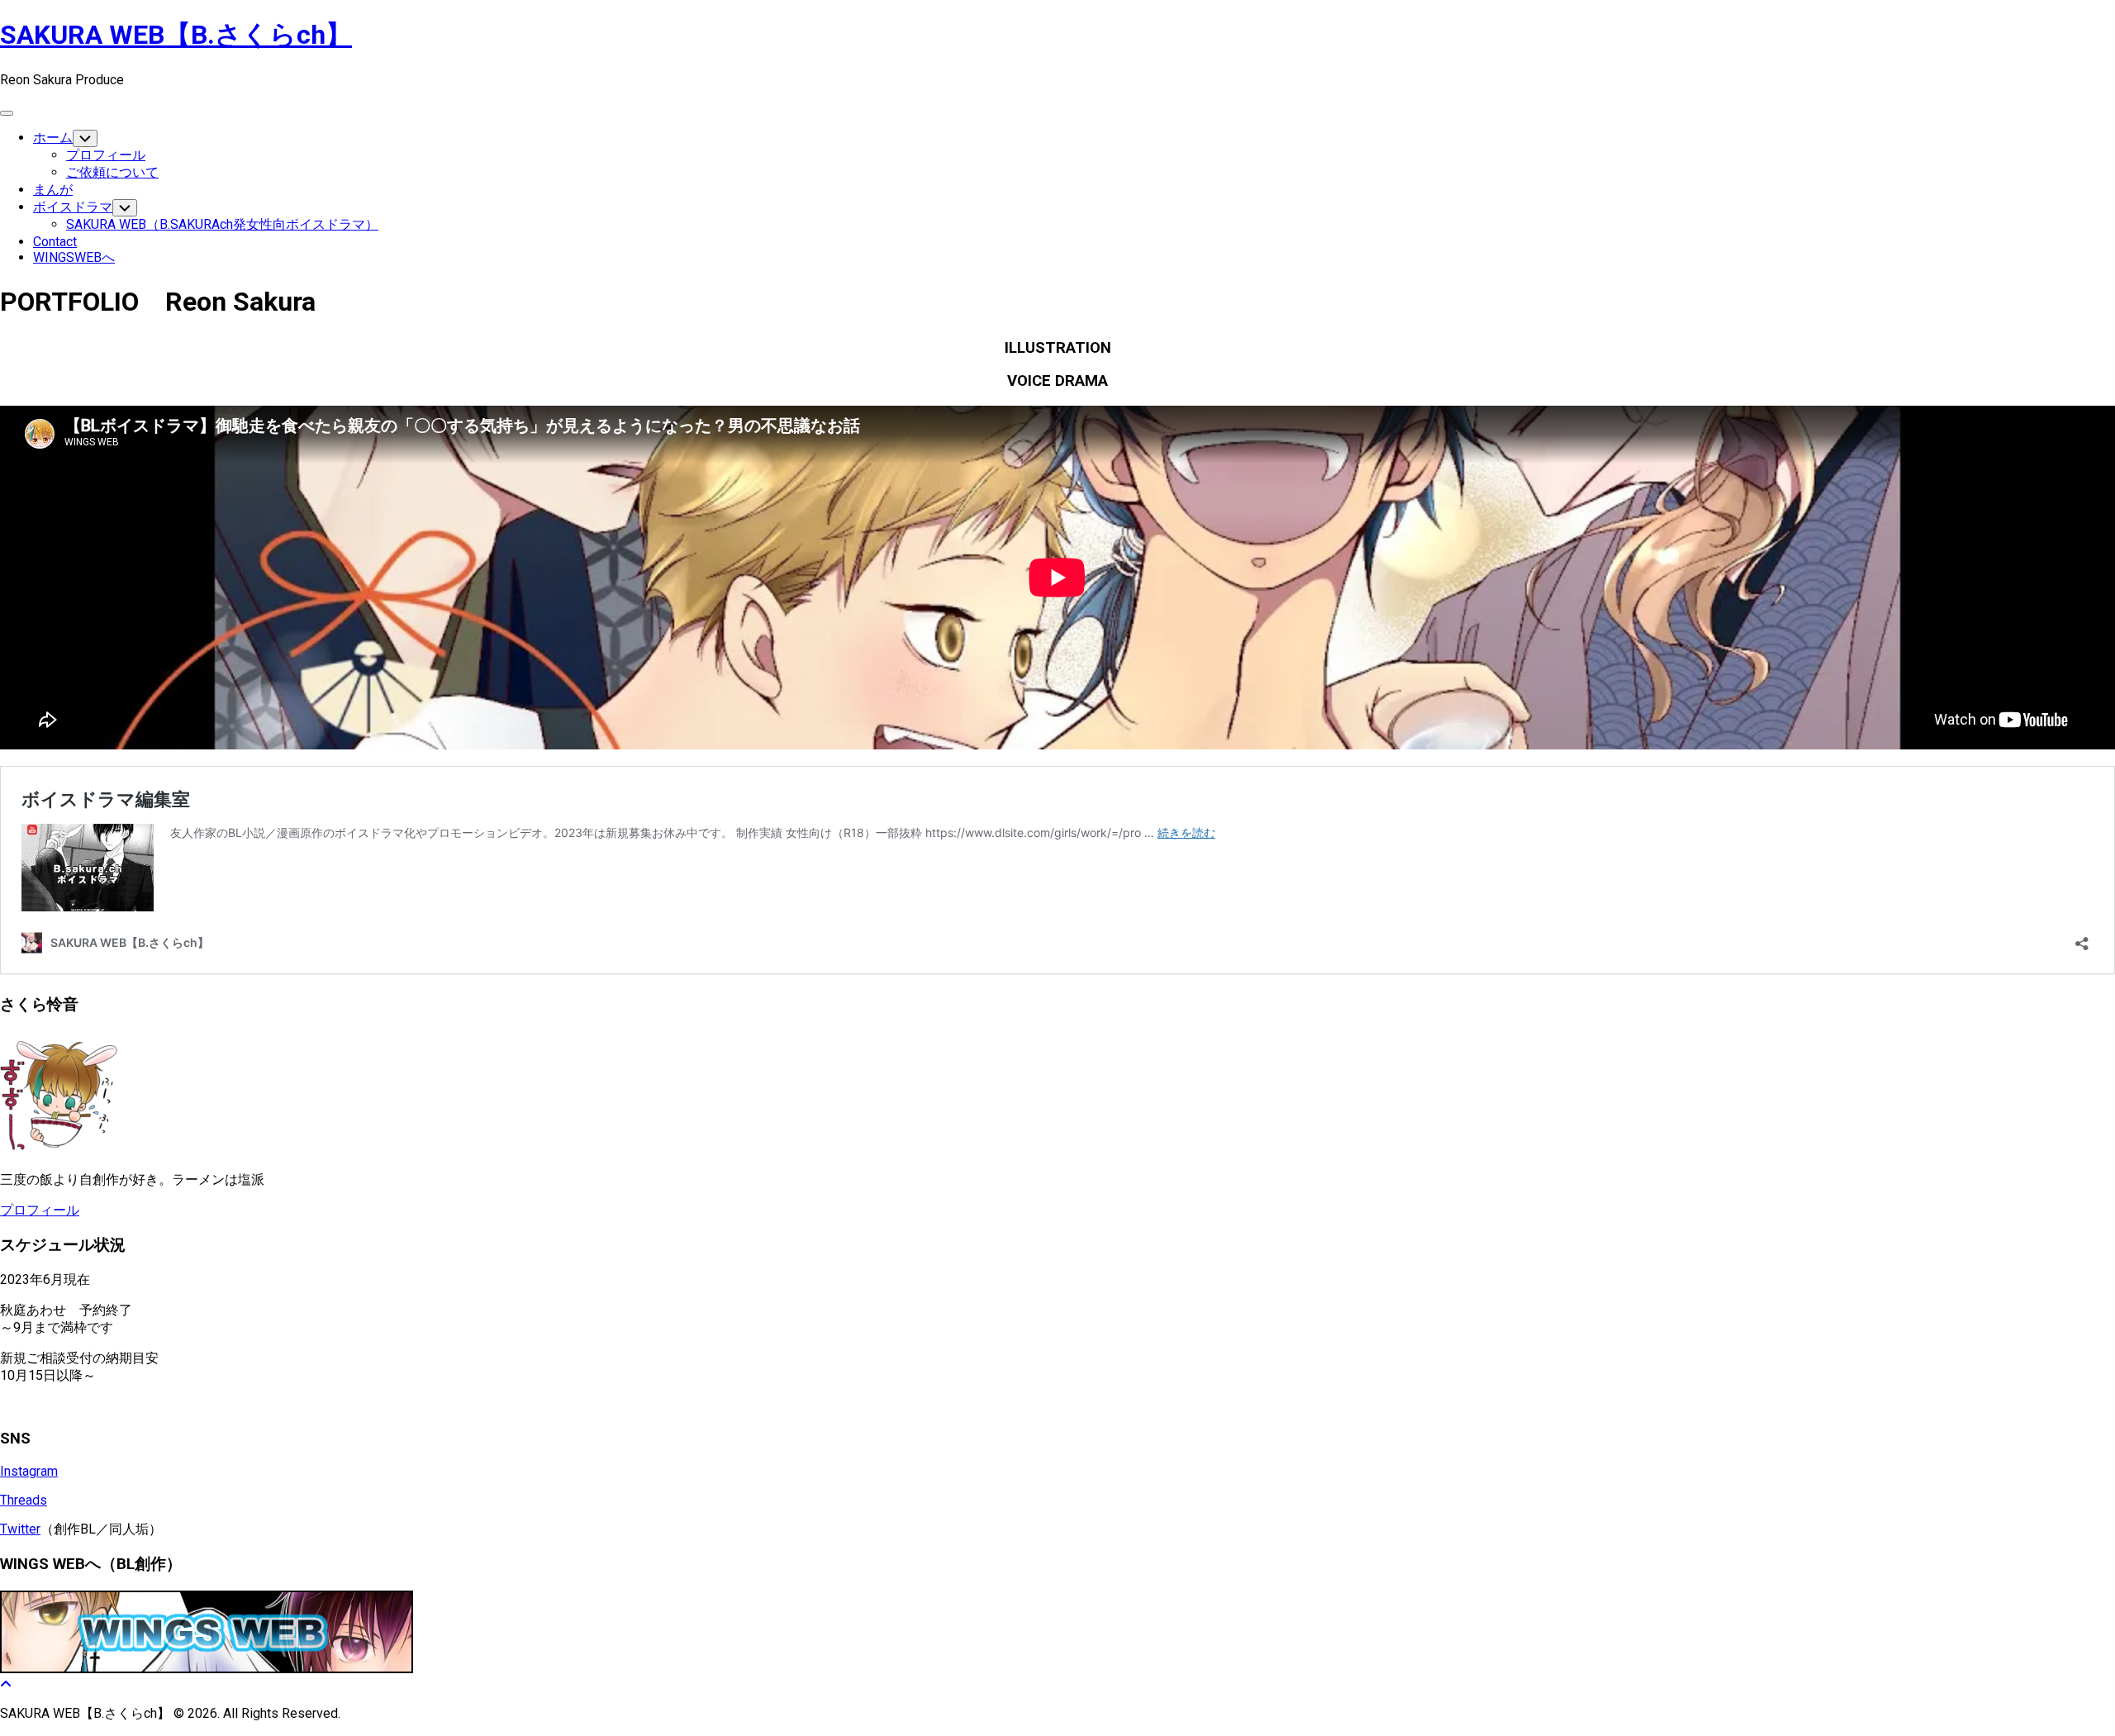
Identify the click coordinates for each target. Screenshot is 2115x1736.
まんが (53, 190)
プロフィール (106, 155)
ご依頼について (112, 172)
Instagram (29, 1471)
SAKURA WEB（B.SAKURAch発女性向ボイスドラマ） (222, 224)
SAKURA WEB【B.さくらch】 (176, 35)
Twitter (20, 1529)
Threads (24, 1500)
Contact (55, 242)
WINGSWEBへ (74, 257)
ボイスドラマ (73, 207)
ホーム (53, 138)
